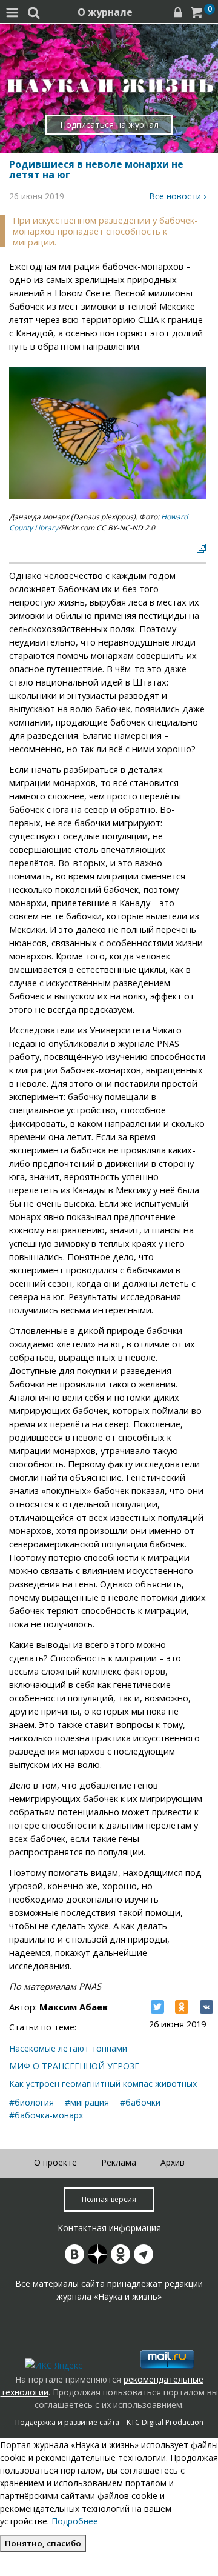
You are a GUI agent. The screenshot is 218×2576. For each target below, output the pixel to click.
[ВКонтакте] (206, 2007)
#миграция (87, 2102)
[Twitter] (157, 2007)
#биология (31, 2102)
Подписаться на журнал (109, 125)
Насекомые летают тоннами (68, 2048)
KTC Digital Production (165, 2422)
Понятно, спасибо (43, 2543)
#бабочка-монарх (46, 2115)
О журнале (105, 12)
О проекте (55, 2162)
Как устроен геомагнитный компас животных (103, 2084)
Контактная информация (109, 2228)
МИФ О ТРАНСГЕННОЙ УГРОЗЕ (74, 2066)
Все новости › (177, 196)
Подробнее (75, 2521)
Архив (173, 2162)
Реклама (119, 2162)
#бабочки (140, 2102)
